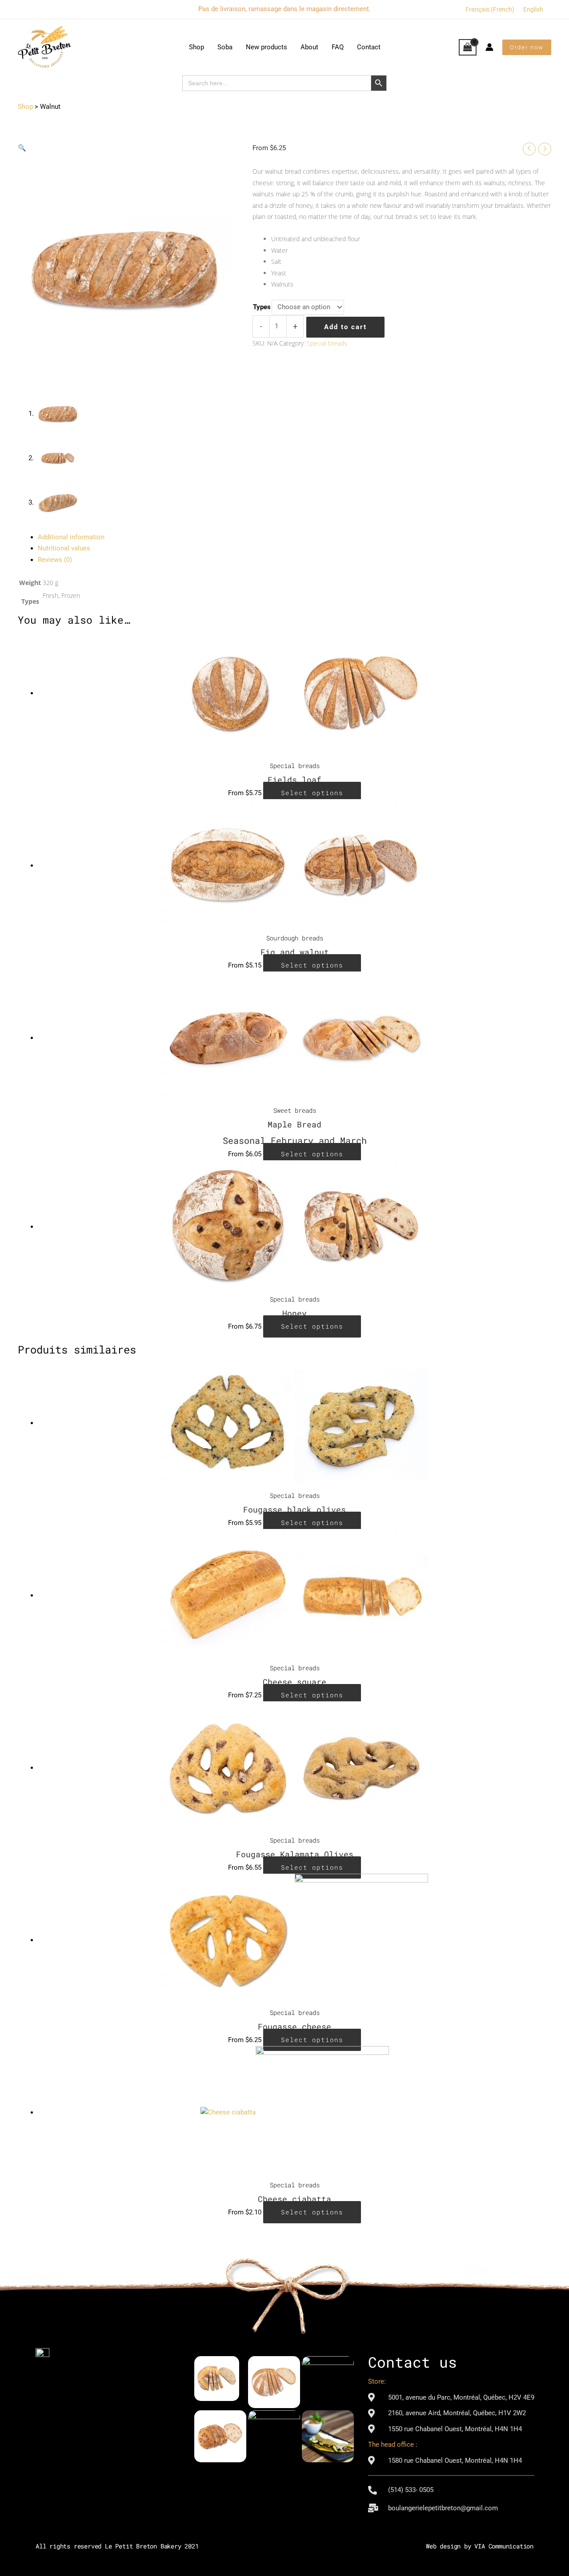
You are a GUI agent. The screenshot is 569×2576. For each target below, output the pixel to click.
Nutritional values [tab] (64, 548)
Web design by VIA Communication (480, 2546)
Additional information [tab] (71, 537)
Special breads (327, 343)
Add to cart (345, 327)
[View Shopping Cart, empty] (468, 48)
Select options (312, 793)
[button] (527, 47)
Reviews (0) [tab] (55, 560)
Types (262, 307)
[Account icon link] (489, 47)
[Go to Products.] (25, 107)
